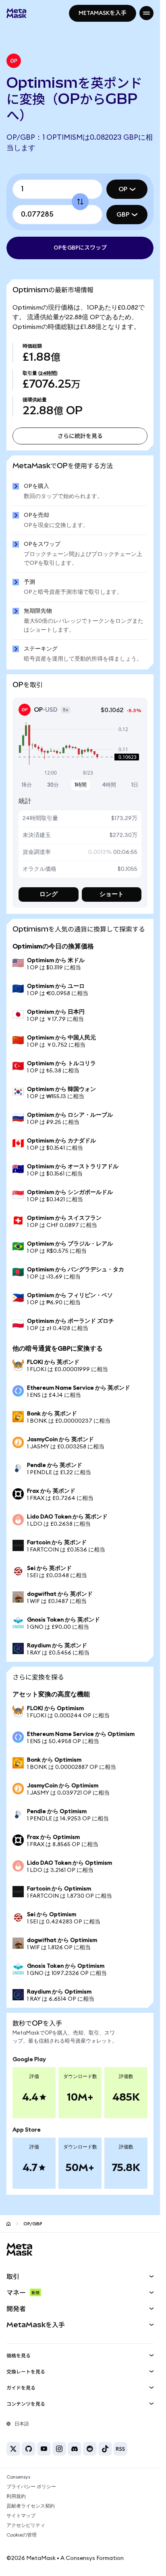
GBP (123, 215)
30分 (53, 785)
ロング (49, 894)
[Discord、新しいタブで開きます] (75, 2449)
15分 (27, 785)
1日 (135, 785)
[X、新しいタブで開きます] (13, 2449)
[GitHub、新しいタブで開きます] (29, 2449)
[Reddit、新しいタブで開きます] (90, 2449)
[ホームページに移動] (8, 2224)
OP (123, 189)
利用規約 (16, 2496)
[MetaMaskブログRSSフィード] (120, 2449)
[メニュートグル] (146, 13)
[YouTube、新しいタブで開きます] (44, 2449)
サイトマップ (21, 2516)
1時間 (81, 785)
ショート (112, 894)
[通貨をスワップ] (80, 202)
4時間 (109, 785)
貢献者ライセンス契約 (31, 2506)
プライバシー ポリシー (31, 2487)
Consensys (18, 2477)
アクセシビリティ (26, 2525)
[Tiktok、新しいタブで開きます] (105, 2449)
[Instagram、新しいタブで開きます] (59, 2449)
